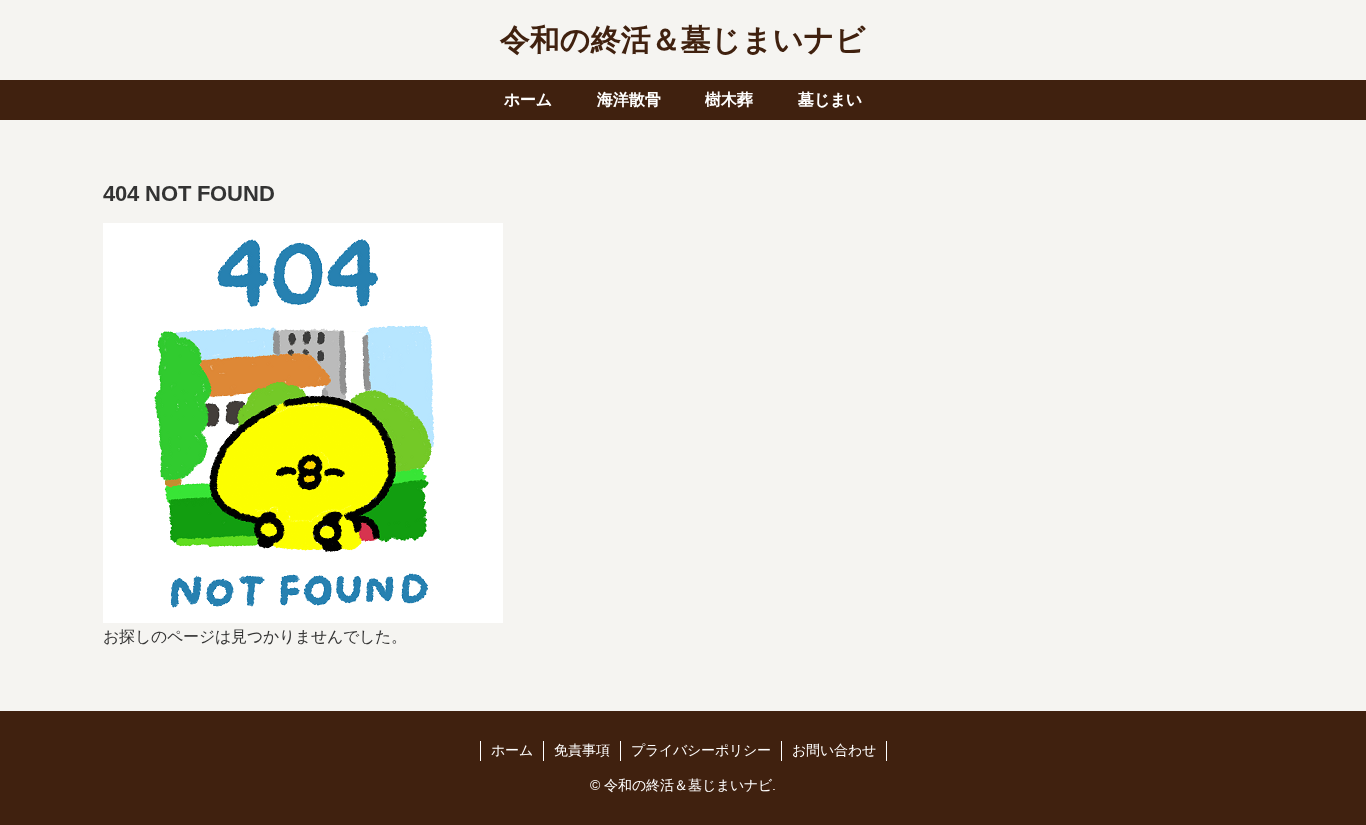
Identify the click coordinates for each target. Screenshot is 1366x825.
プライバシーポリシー (701, 750)
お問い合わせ (834, 750)
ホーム (512, 750)
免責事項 (582, 750)
